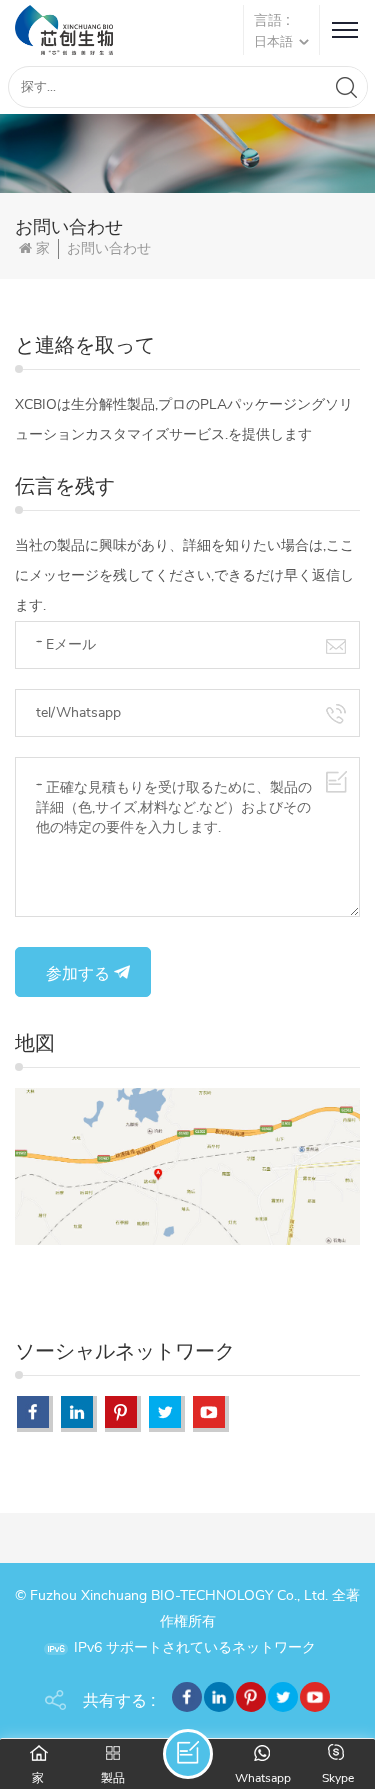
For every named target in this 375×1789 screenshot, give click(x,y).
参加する (78, 973)
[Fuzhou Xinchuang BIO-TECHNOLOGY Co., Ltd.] (64, 30)
